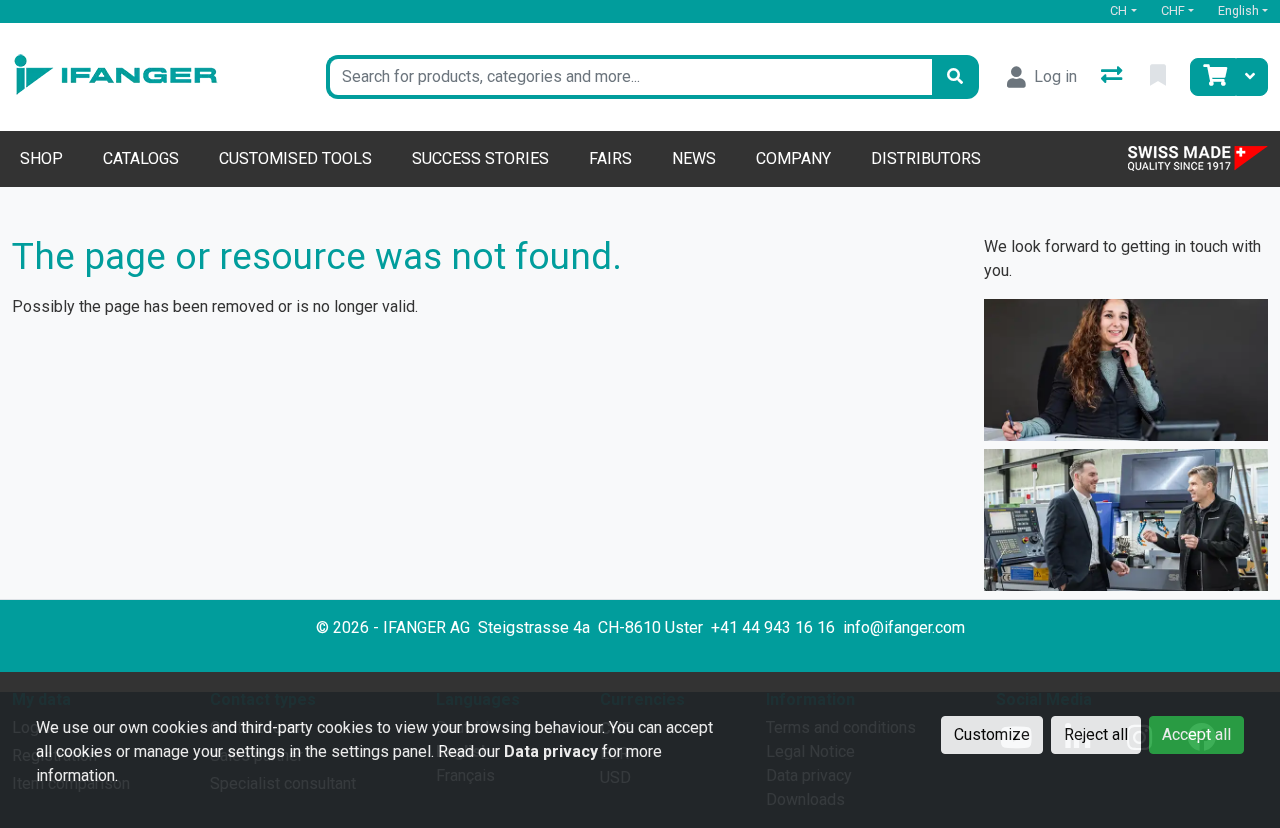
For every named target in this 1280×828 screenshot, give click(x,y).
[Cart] (1213, 77)
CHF (1173, 10)
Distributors (926, 158)
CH (1118, 10)
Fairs (610, 158)
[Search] (955, 77)
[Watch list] (1160, 77)
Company (793, 158)
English (1238, 10)
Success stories (480, 158)
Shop (41, 158)
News (694, 158)
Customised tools (295, 158)
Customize (992, 734)
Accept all (1196, 734)
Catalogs (141, 158)
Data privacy (551, 751)
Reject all (1096, 734)
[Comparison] (1113, 77)
